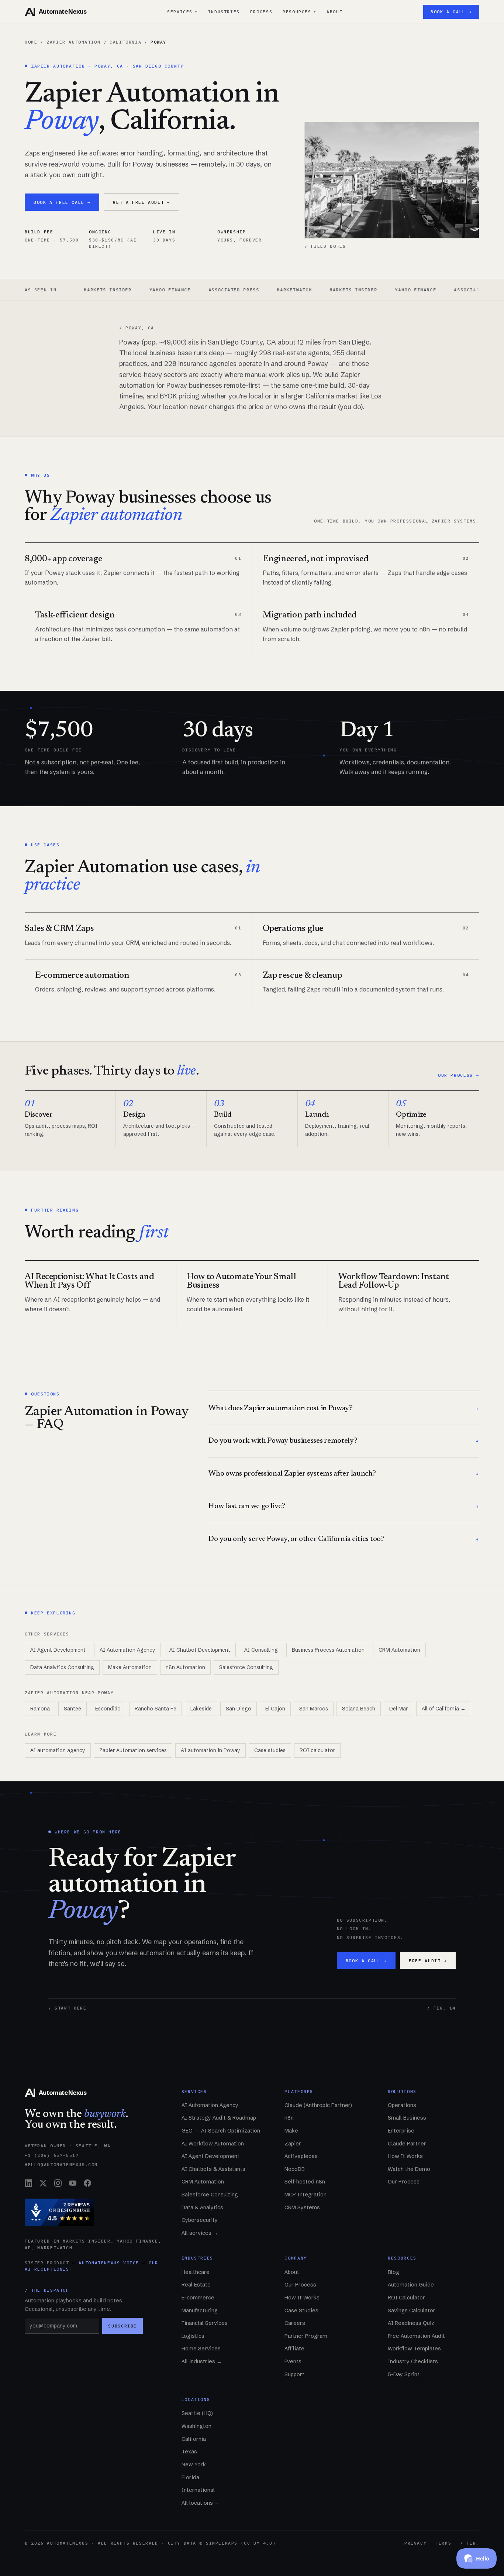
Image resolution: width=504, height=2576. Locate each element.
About (334, 12)
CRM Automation (399, 1650)
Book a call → (451, 12)
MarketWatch (237, 290)
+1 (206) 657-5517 (52, 2155)
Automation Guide (411, 2285)
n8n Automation (185, 1667)
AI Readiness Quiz (411, 2323)
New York (194, 2464)
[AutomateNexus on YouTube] (73, 2183)
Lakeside (201, 1709)
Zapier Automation (73, 42)
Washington (196, 2426)
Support (294, 2374)
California (125, 42)
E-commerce (198, 2298)
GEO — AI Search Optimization (221, 2131)
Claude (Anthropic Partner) (318, 2105)
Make (291, 2131)
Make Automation (130, 1667)
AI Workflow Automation (213, 2144)
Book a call (366, 1961)
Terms (443, 2543)
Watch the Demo (409, 2169)
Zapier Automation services (133, 1750)
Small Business (407, 2118)
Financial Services (205, 2323)
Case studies (270, 1750)
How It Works (405, 2156)
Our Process (404, 2182)
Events (293, 2361)
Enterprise (401, 2131)
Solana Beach (359, 1709)
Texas (189, 2452)
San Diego (239, 1709)
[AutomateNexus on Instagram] (58, 2183)
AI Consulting (261, 1650)
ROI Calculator (406, 2298)
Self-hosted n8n (305, 2182)
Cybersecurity (200, 2220)
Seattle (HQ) (197, 2413)
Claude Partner (407, 2144)
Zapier (293, 2144)
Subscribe (122, 2326)
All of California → (444, 1709)
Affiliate (294, 2349)
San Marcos (314, 1709)
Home (31, 42)
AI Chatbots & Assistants (213, 2169)
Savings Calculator (412, 2310)
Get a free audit (141, 202)
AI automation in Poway (210, 1750)
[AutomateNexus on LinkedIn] (28, 2183)
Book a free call (62, 202)
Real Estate (196, 2285)
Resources (299, 12)
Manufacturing (200, 2310)
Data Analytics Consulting (62, 1667)
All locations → (201, 2503)
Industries (224, 12)
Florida (190, 2477)
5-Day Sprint (404, 2374)
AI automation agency (58, 1750)
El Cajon (275, 1709)
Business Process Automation (328, 1650)
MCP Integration (305, 2195)
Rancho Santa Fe (156, 1709)
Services (182, 12)
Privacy (415, 2543)
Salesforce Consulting (246, 1667)
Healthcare (196, 2272)
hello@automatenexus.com (61, 2164)
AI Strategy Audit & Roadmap (219, 2118)
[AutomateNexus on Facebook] (87, 2183)
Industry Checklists (413, 2361)
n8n (289, 2118)
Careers (295, 2323)
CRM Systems (302, 2207)
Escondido (108, 1709)
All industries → (202, 2361)
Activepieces (301, 2156)
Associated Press (177, 290)
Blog (393, 2272)
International (198, 2490)
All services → (200, 2233)
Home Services (201, 2349)
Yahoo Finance (113, 290)
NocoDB (295, 2169)
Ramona (40, 1709)
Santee (73, 1709)
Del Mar (398, 1709)
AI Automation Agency (127, 1650)
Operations (402, 2105)
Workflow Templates (414, 2349)
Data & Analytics (202, 2207)
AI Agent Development (58, 1650)
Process (261, 12)
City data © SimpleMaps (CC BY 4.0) (222, 2543)
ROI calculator (317, 1750)
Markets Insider (296, 290)
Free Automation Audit (416, 2336)
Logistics (193, 2336)
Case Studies (301, 2310)
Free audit (428, 1961)
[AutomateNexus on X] (43, 2183)
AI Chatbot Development (200, 1650)
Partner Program (306, 2336)
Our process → (459, 1075)
